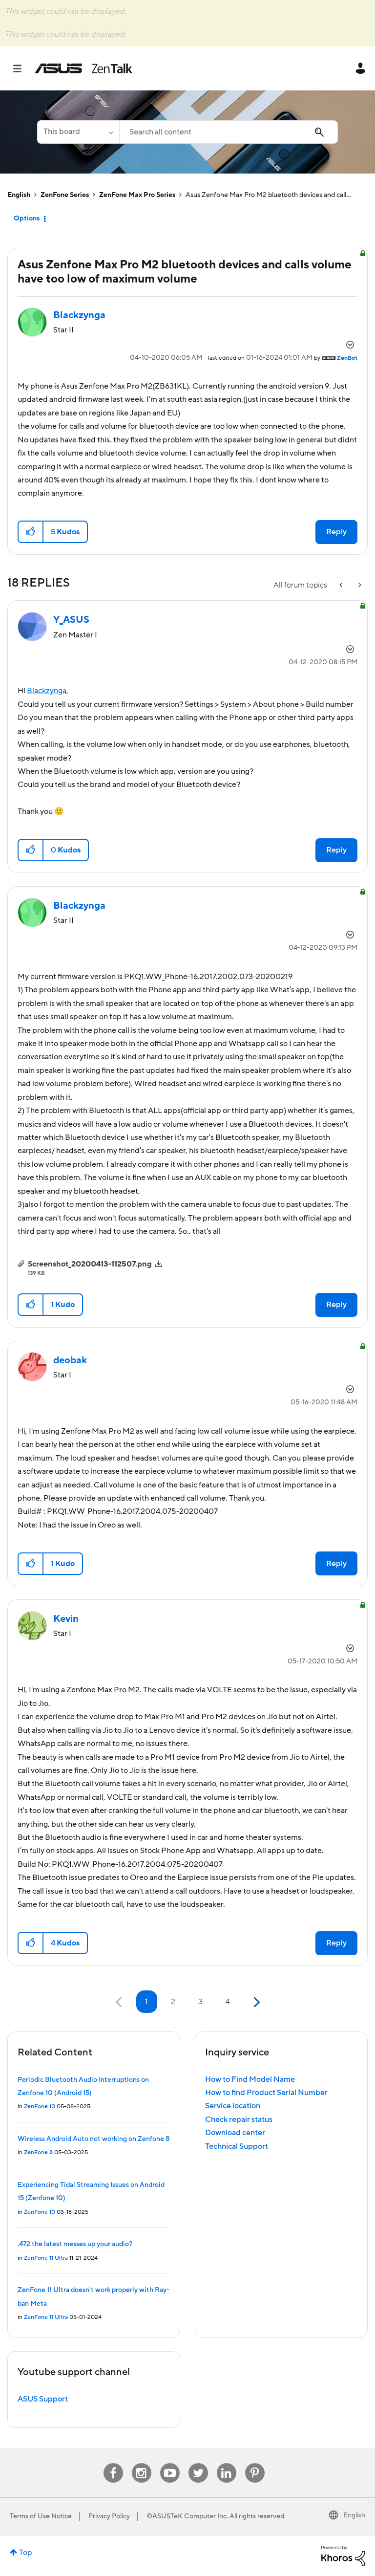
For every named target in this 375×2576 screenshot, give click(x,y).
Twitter (198, 2463)
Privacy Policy (109, 2516)
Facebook (113, 2463)
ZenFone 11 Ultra (46, 2258)
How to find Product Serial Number (266, 2093)
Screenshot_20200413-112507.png (90, 1264)
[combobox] (229, 132)
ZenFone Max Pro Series (137, 195)
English (19, 195)
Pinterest (255, 2463)
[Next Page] (256, 2002)
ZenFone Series (65, 195)
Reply (336, 532)
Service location (233, 2106)
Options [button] (27, 218)
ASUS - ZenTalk (83, 68)
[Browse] (22, 68)
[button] (31, 532)
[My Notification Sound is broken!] (342, 585)
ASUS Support (43, 2399)
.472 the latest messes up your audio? (75, 2244)
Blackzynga (47, 691)
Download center (235, 2133)
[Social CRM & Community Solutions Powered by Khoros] (343, 2555)
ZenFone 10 (40, 2107)
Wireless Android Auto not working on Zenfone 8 (94, 2139)
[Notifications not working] (359, 585)
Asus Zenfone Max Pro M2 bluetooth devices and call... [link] (268, 195)
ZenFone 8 (38, 2152)
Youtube (170, 2463)
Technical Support (237, 2146)
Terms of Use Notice (41, 2516)
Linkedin (227, 2463)
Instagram (141, 2463)
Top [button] (26, 2553)
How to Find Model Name (250, 2079)
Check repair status (239, 2119)
